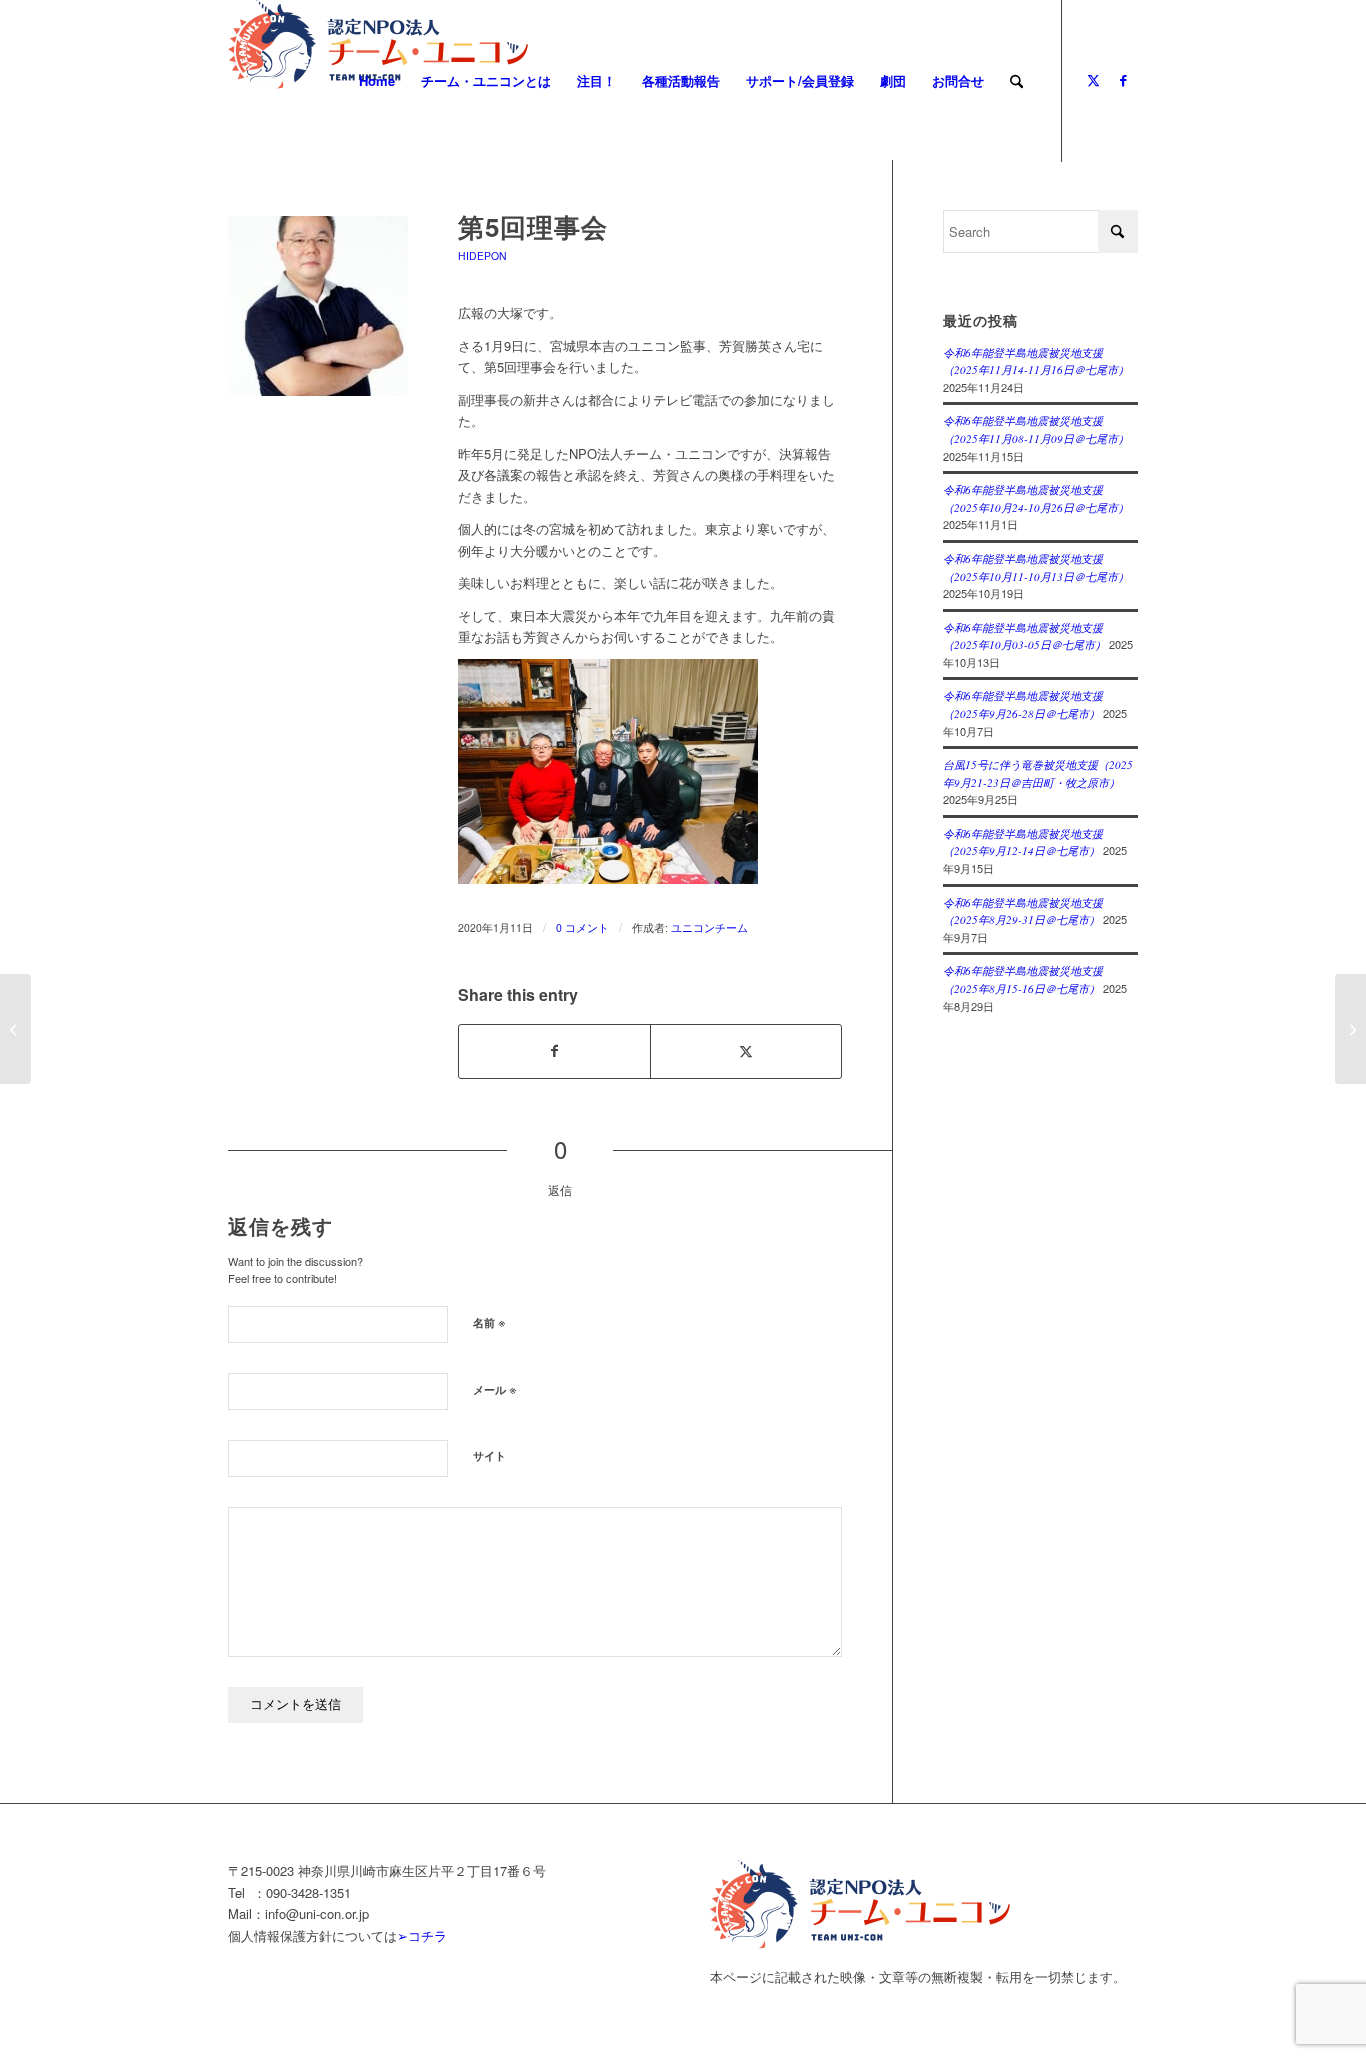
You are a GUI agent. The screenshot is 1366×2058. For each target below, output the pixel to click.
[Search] (1016, 81)
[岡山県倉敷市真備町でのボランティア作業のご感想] (15, 1029)
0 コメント (582, 927)
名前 (489, 1321)
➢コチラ (422, 1935)
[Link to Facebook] (1123, 80)
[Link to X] (1093, 80)
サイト (489, 1455)
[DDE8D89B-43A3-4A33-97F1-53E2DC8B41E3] (318, 306)
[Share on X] (746, 1051)
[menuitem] (377, 81)
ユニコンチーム (709, 927)
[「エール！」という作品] (1350, 1029)
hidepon (482, 255)
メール (495, 1388)
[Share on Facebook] (554, 1051)
